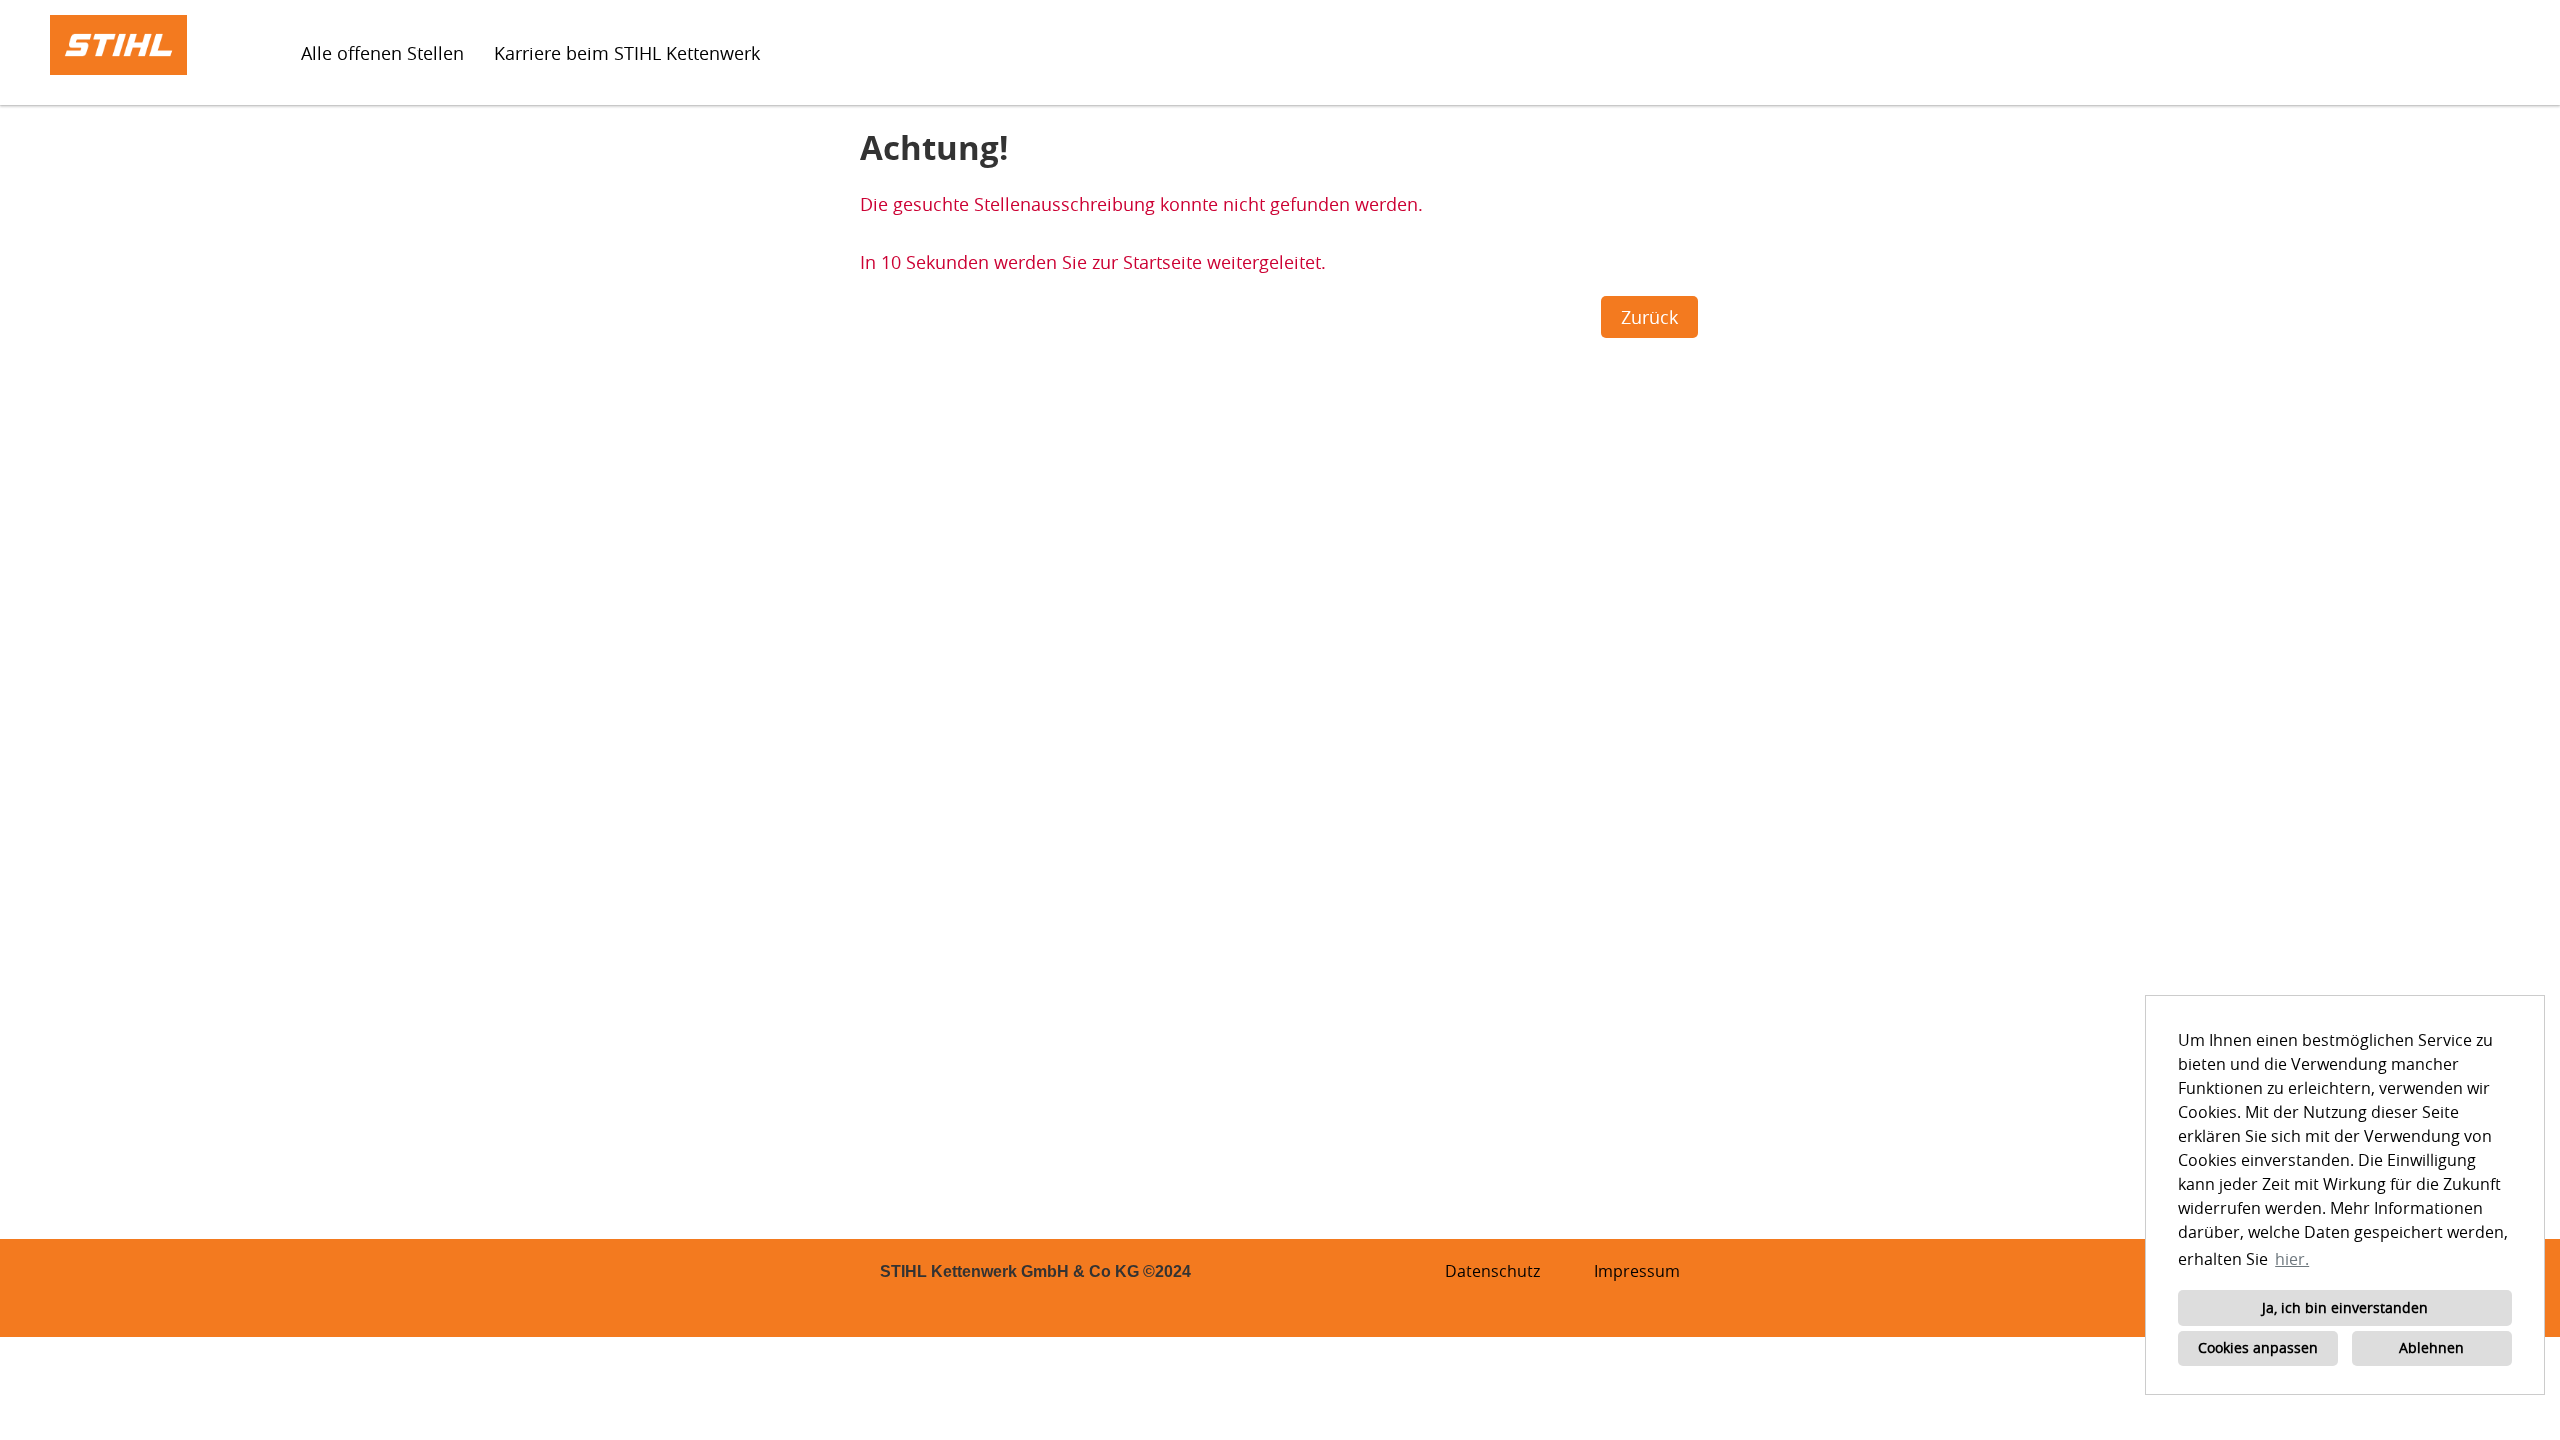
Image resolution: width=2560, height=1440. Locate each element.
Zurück (1649, 317)
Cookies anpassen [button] (2258, 1347)
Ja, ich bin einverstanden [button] (2345, 1307)
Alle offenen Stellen (382, 53)
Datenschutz (1492, 1271)
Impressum (1637, 1271)
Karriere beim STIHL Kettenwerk (627, 53)
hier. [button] (2292, 1259)
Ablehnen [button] (2431, 1347)
